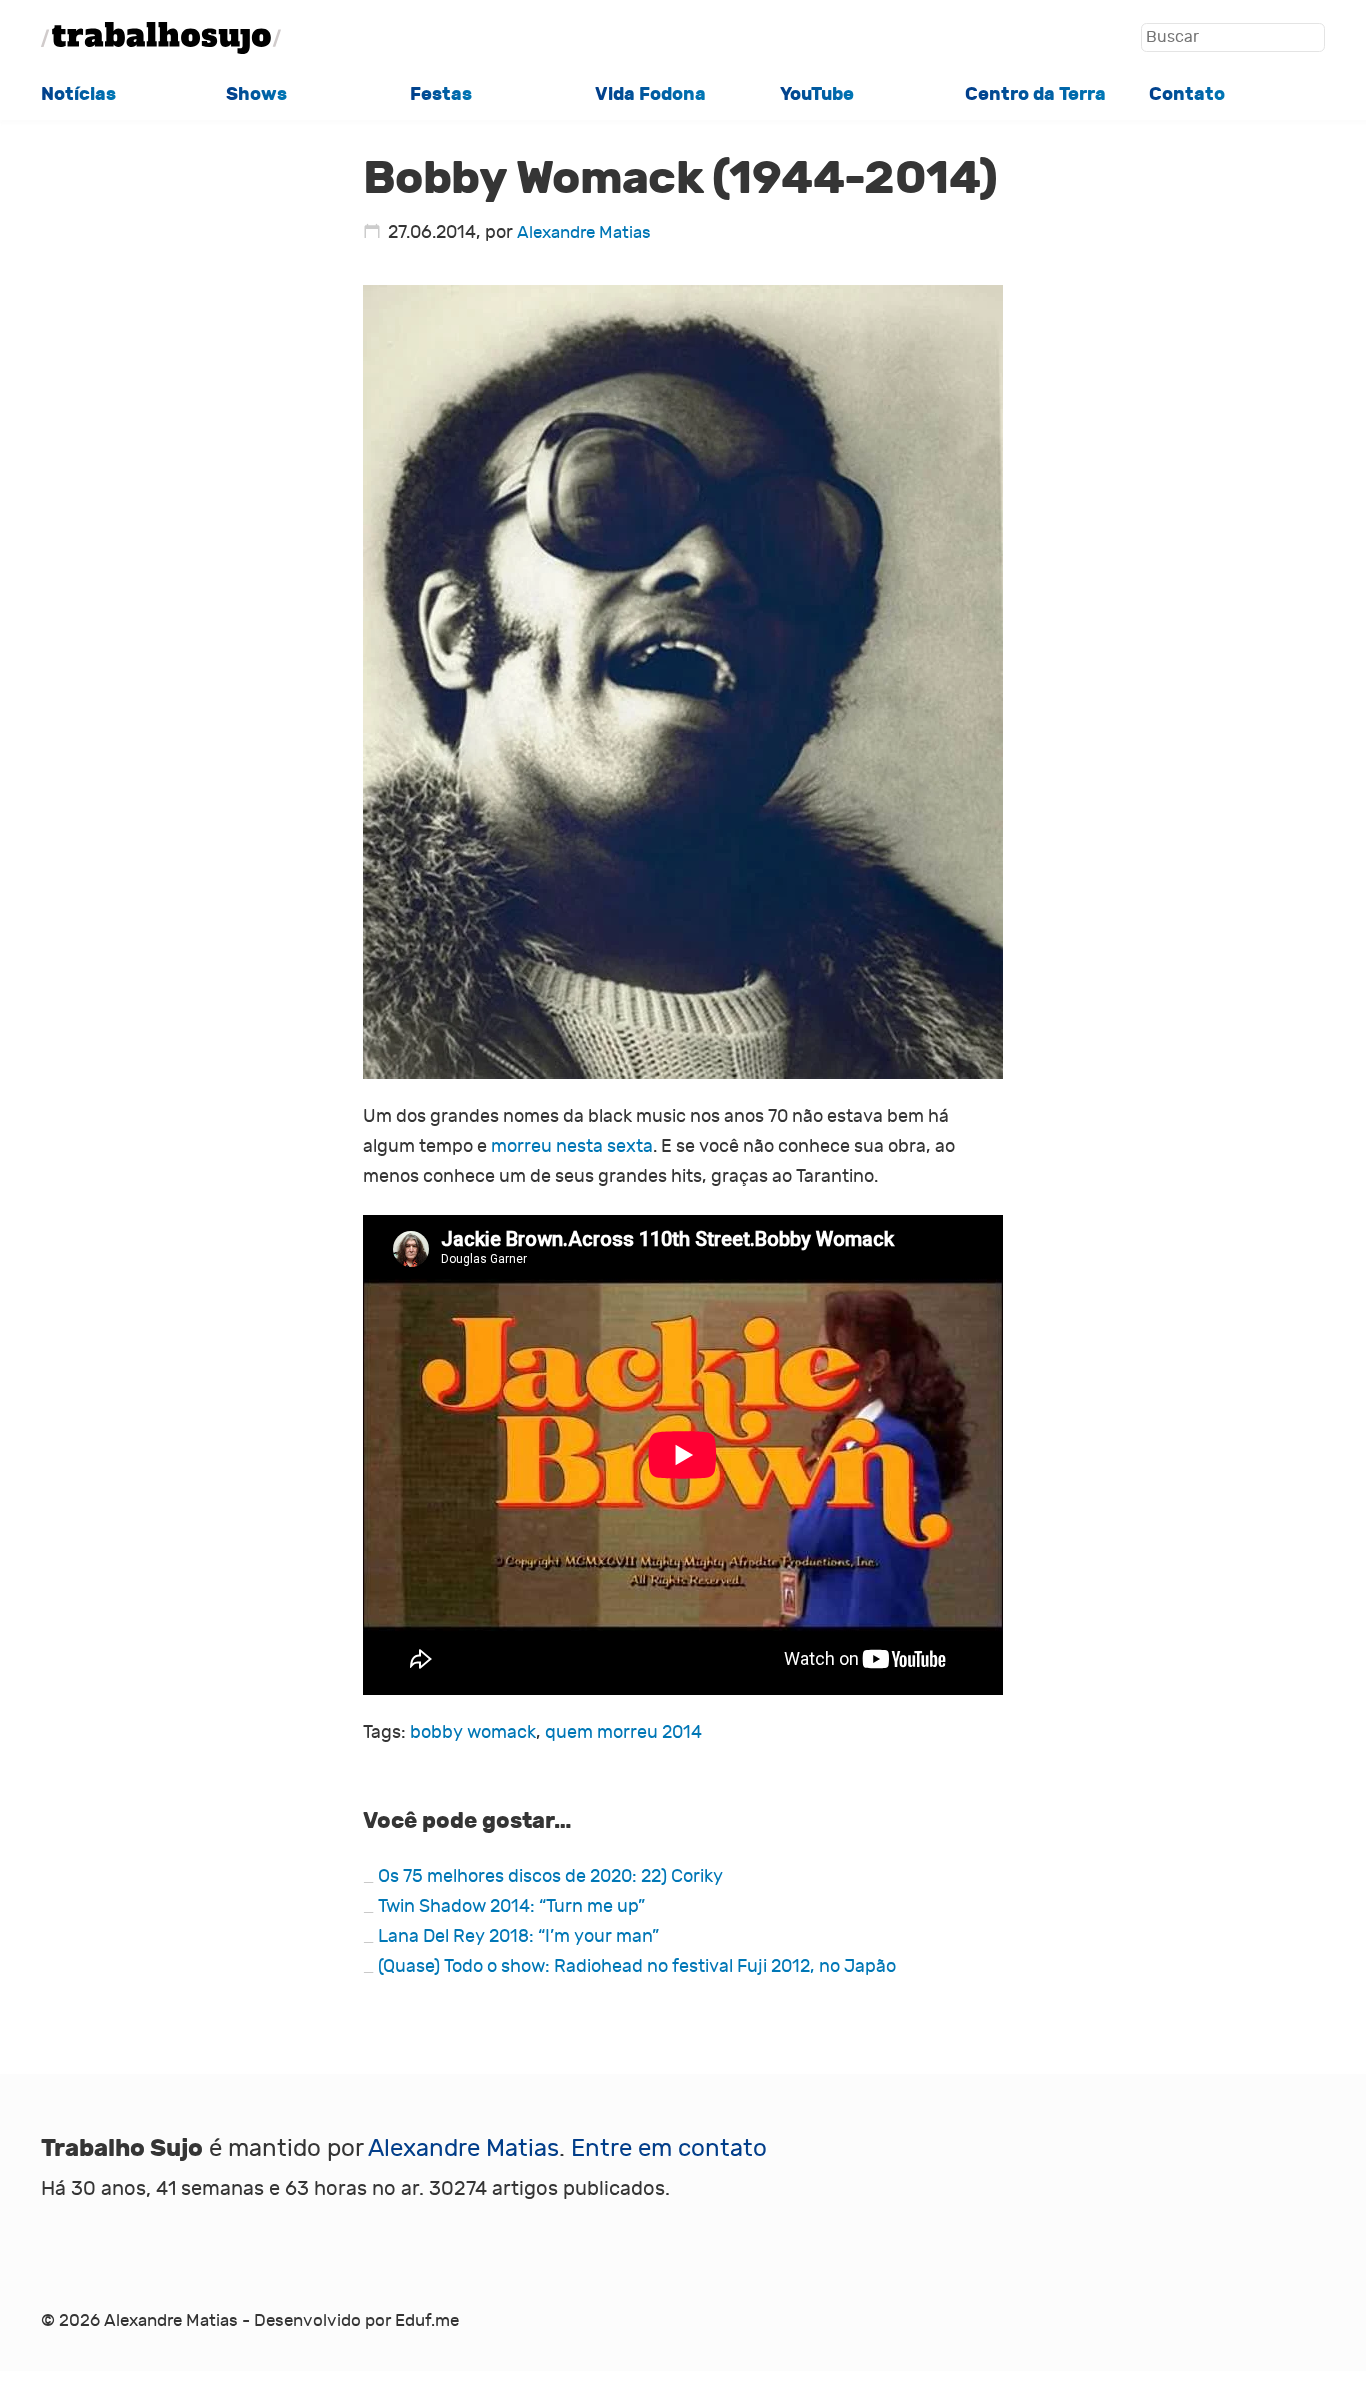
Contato (1187, 94)
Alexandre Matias (584, 232)
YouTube (817, 94)
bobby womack (473, 1732)
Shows (256, 94)
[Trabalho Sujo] (161, 38)
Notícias (78, 94)
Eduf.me (427, 2320)
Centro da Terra (1035, 94)
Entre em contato (669, 2148)
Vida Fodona (650, 94)
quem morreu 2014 (623, 1732)
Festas (441, 94)
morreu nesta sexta (572, 1146)
